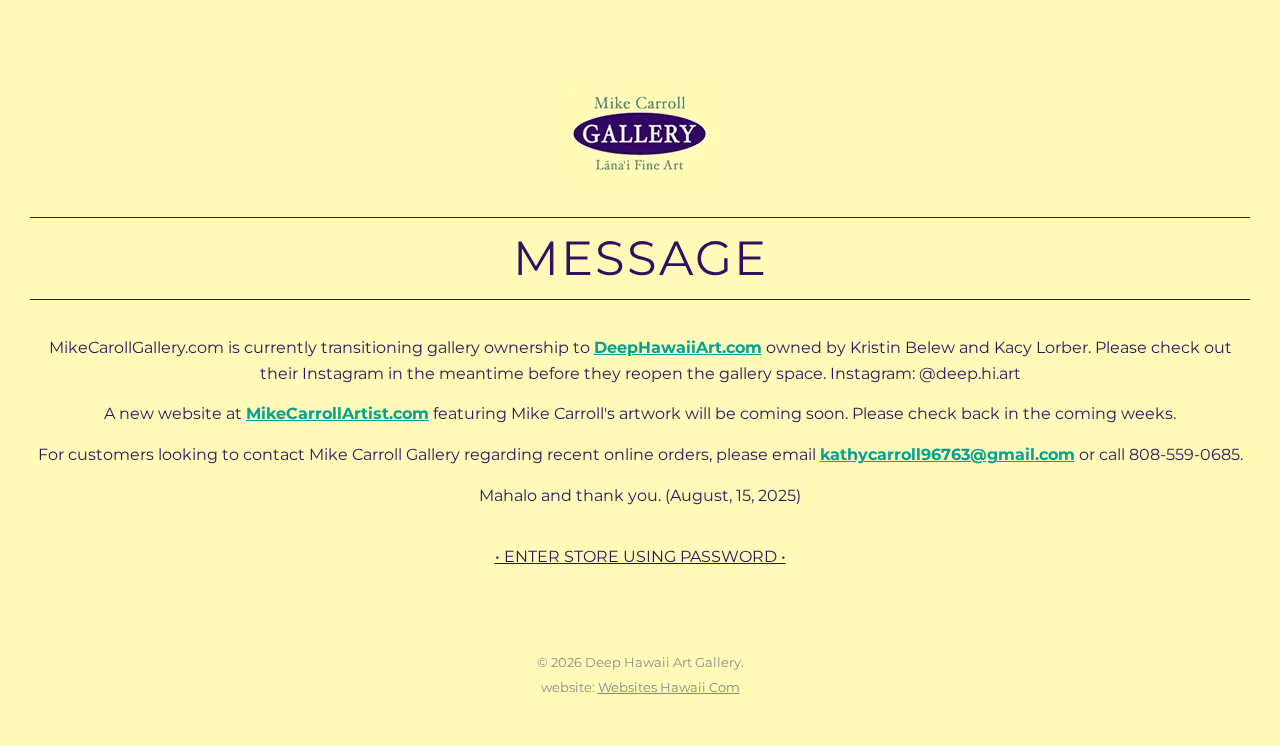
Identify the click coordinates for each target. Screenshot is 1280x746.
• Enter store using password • (640, 556)
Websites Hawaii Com (669, 687)
